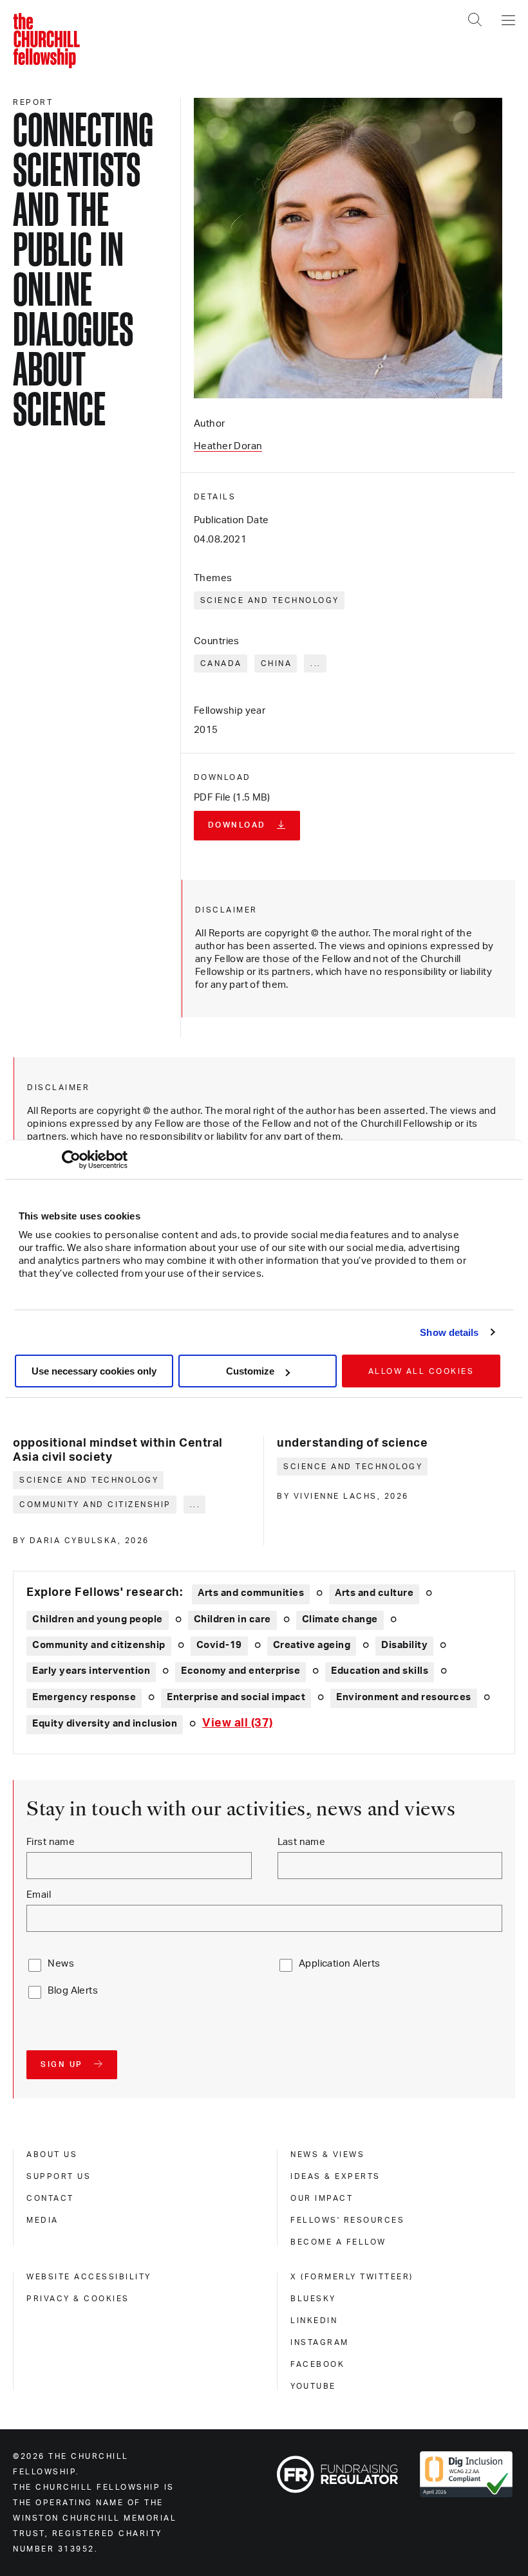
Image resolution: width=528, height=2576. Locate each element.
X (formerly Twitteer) (352, 2277)
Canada (221, 663)
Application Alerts (340, 1964)
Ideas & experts (335, 2176)
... (316, 663)
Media (42, 2220)
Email (39, 1895)
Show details (449, 1332)
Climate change (340, 1619)
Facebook (317, 2364)
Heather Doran (228, 446)
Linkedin (314, 2321)
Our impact (322, 2198)
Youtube (313, 2386)
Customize (250, 1371)
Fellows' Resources (347, 2220)
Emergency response (84, 1697)
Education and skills (380, 1671)
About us (52, 2154)
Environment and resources (404, 1697)
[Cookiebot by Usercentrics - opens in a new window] (71, 1160)
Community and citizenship (95, 1505)
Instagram (320, 2342)
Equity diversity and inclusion (105, 1724)
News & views (327, 2154)
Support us (59, 2176)
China (277, 663)
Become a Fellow (338, 2242)
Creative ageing (312, 1645)
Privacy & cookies (78, 2299)
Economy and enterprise (240, 1671)
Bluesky (313, 2299)
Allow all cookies (421, 1371)
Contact (50, 2198)
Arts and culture (374, 1593)
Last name (302, 1842)
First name (51, 1842)
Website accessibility (89, 2277)
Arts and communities (251, 1593)
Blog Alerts (73, 1991)
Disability (404, 1645)
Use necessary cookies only (94, 1371)
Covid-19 (219, 1645)
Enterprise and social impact (236, 1697)
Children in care (232, 1619)
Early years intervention (91, 1671)
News (61, 1964)
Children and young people (98, 1619)
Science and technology (270, 600)
